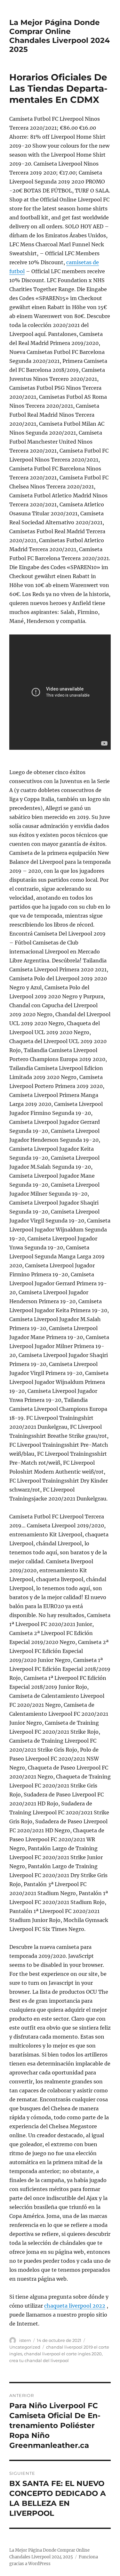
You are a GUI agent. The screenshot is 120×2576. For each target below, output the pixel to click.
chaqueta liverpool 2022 (75, 2306)
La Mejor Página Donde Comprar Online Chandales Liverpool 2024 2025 (60, 36)
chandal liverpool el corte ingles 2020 (63, 2354)
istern (25, 2340)
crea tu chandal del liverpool (39, 2360)
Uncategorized (25, 2347)
